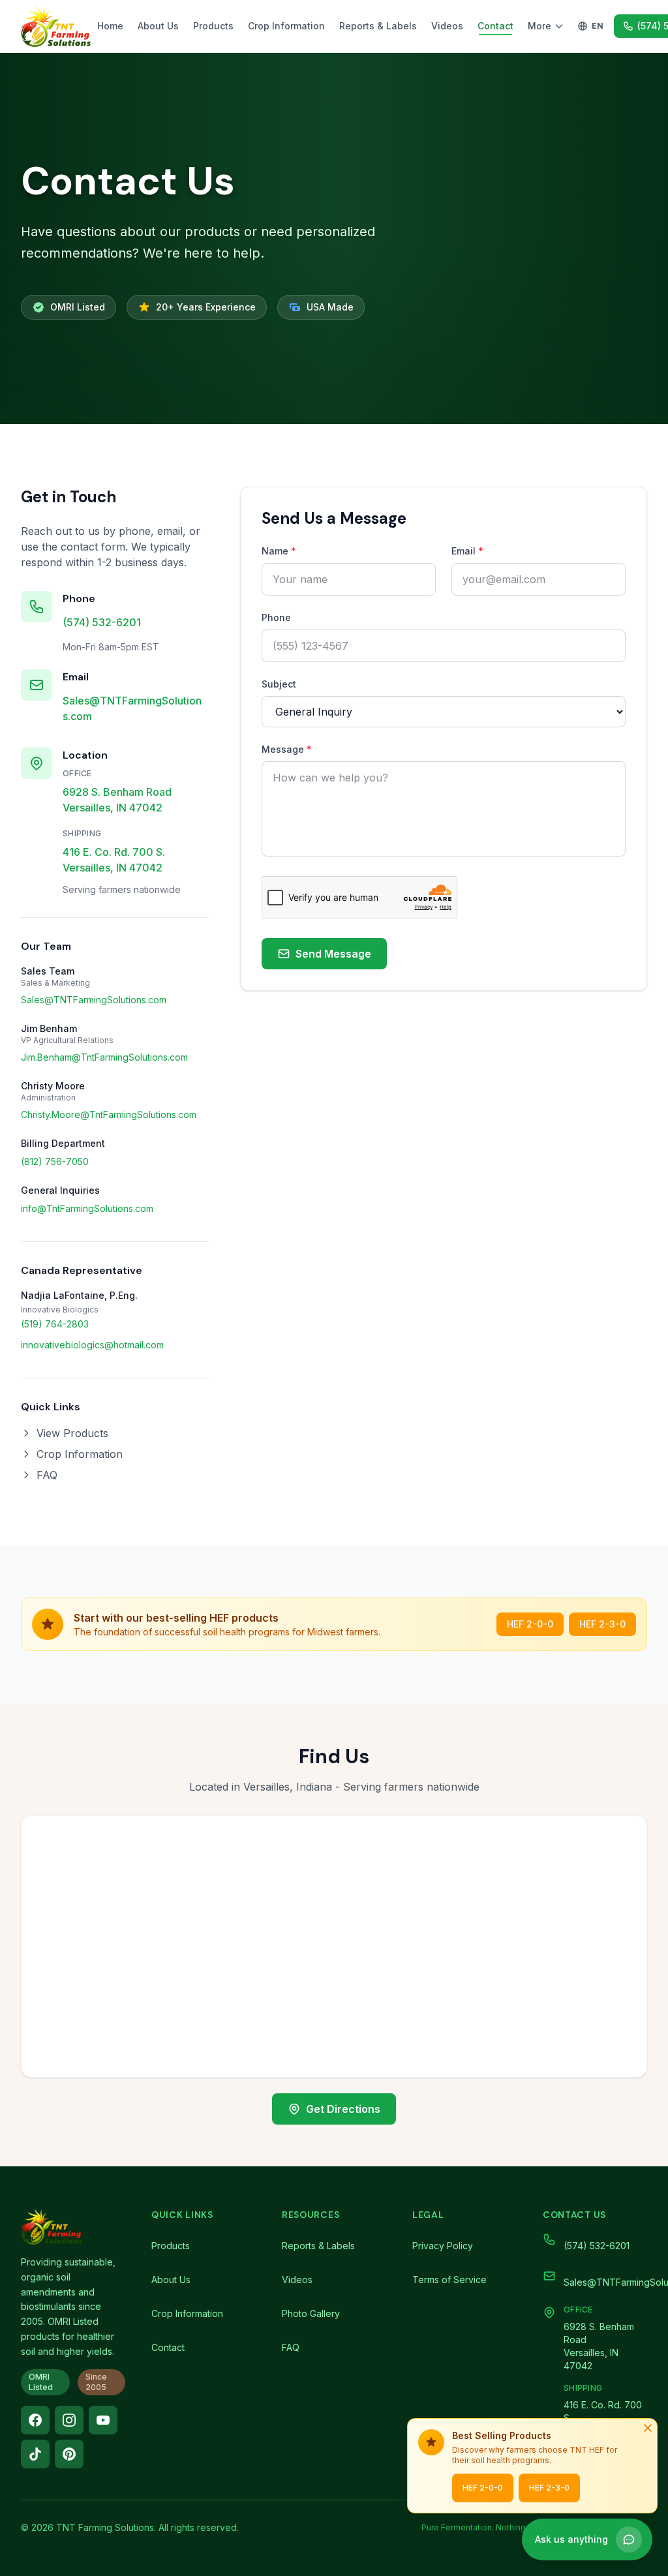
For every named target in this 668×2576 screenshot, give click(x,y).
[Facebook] (35, 2420)
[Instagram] (69, 2420)
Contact (495, 26)
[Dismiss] (648, 2428)
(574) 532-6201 (102, 622)
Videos (447, 26)
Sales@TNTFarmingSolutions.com (132, 708)
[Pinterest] (69, 2454)
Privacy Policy (443, 2246)
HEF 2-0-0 (530, 1624)
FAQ (47, 1475)
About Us (158, 26)
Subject (279, 684)
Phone (276, 617)
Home (110, 26)
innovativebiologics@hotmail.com (92, 1345)
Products (213, 26)
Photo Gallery (311, 2313)
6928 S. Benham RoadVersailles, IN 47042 (117, 800)
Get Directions (343, 2109)
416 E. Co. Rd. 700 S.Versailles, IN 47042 (114, 860)
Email (467, 551)
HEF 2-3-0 (602, 1624)
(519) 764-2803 (55, 1324)
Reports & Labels (378, 26)
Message (287, 749)
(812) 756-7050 (55, 1161)
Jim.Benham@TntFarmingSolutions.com (104, 1057)
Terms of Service (449, 2280)
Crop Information (286, 26)
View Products (72, 1433)
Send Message (333, 954)
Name (279, 551)
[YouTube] (103, 2420)
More (539, 26)
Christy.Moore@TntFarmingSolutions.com (109, 1114)
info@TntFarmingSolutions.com (87, 1208)
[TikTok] (35, 2454)
